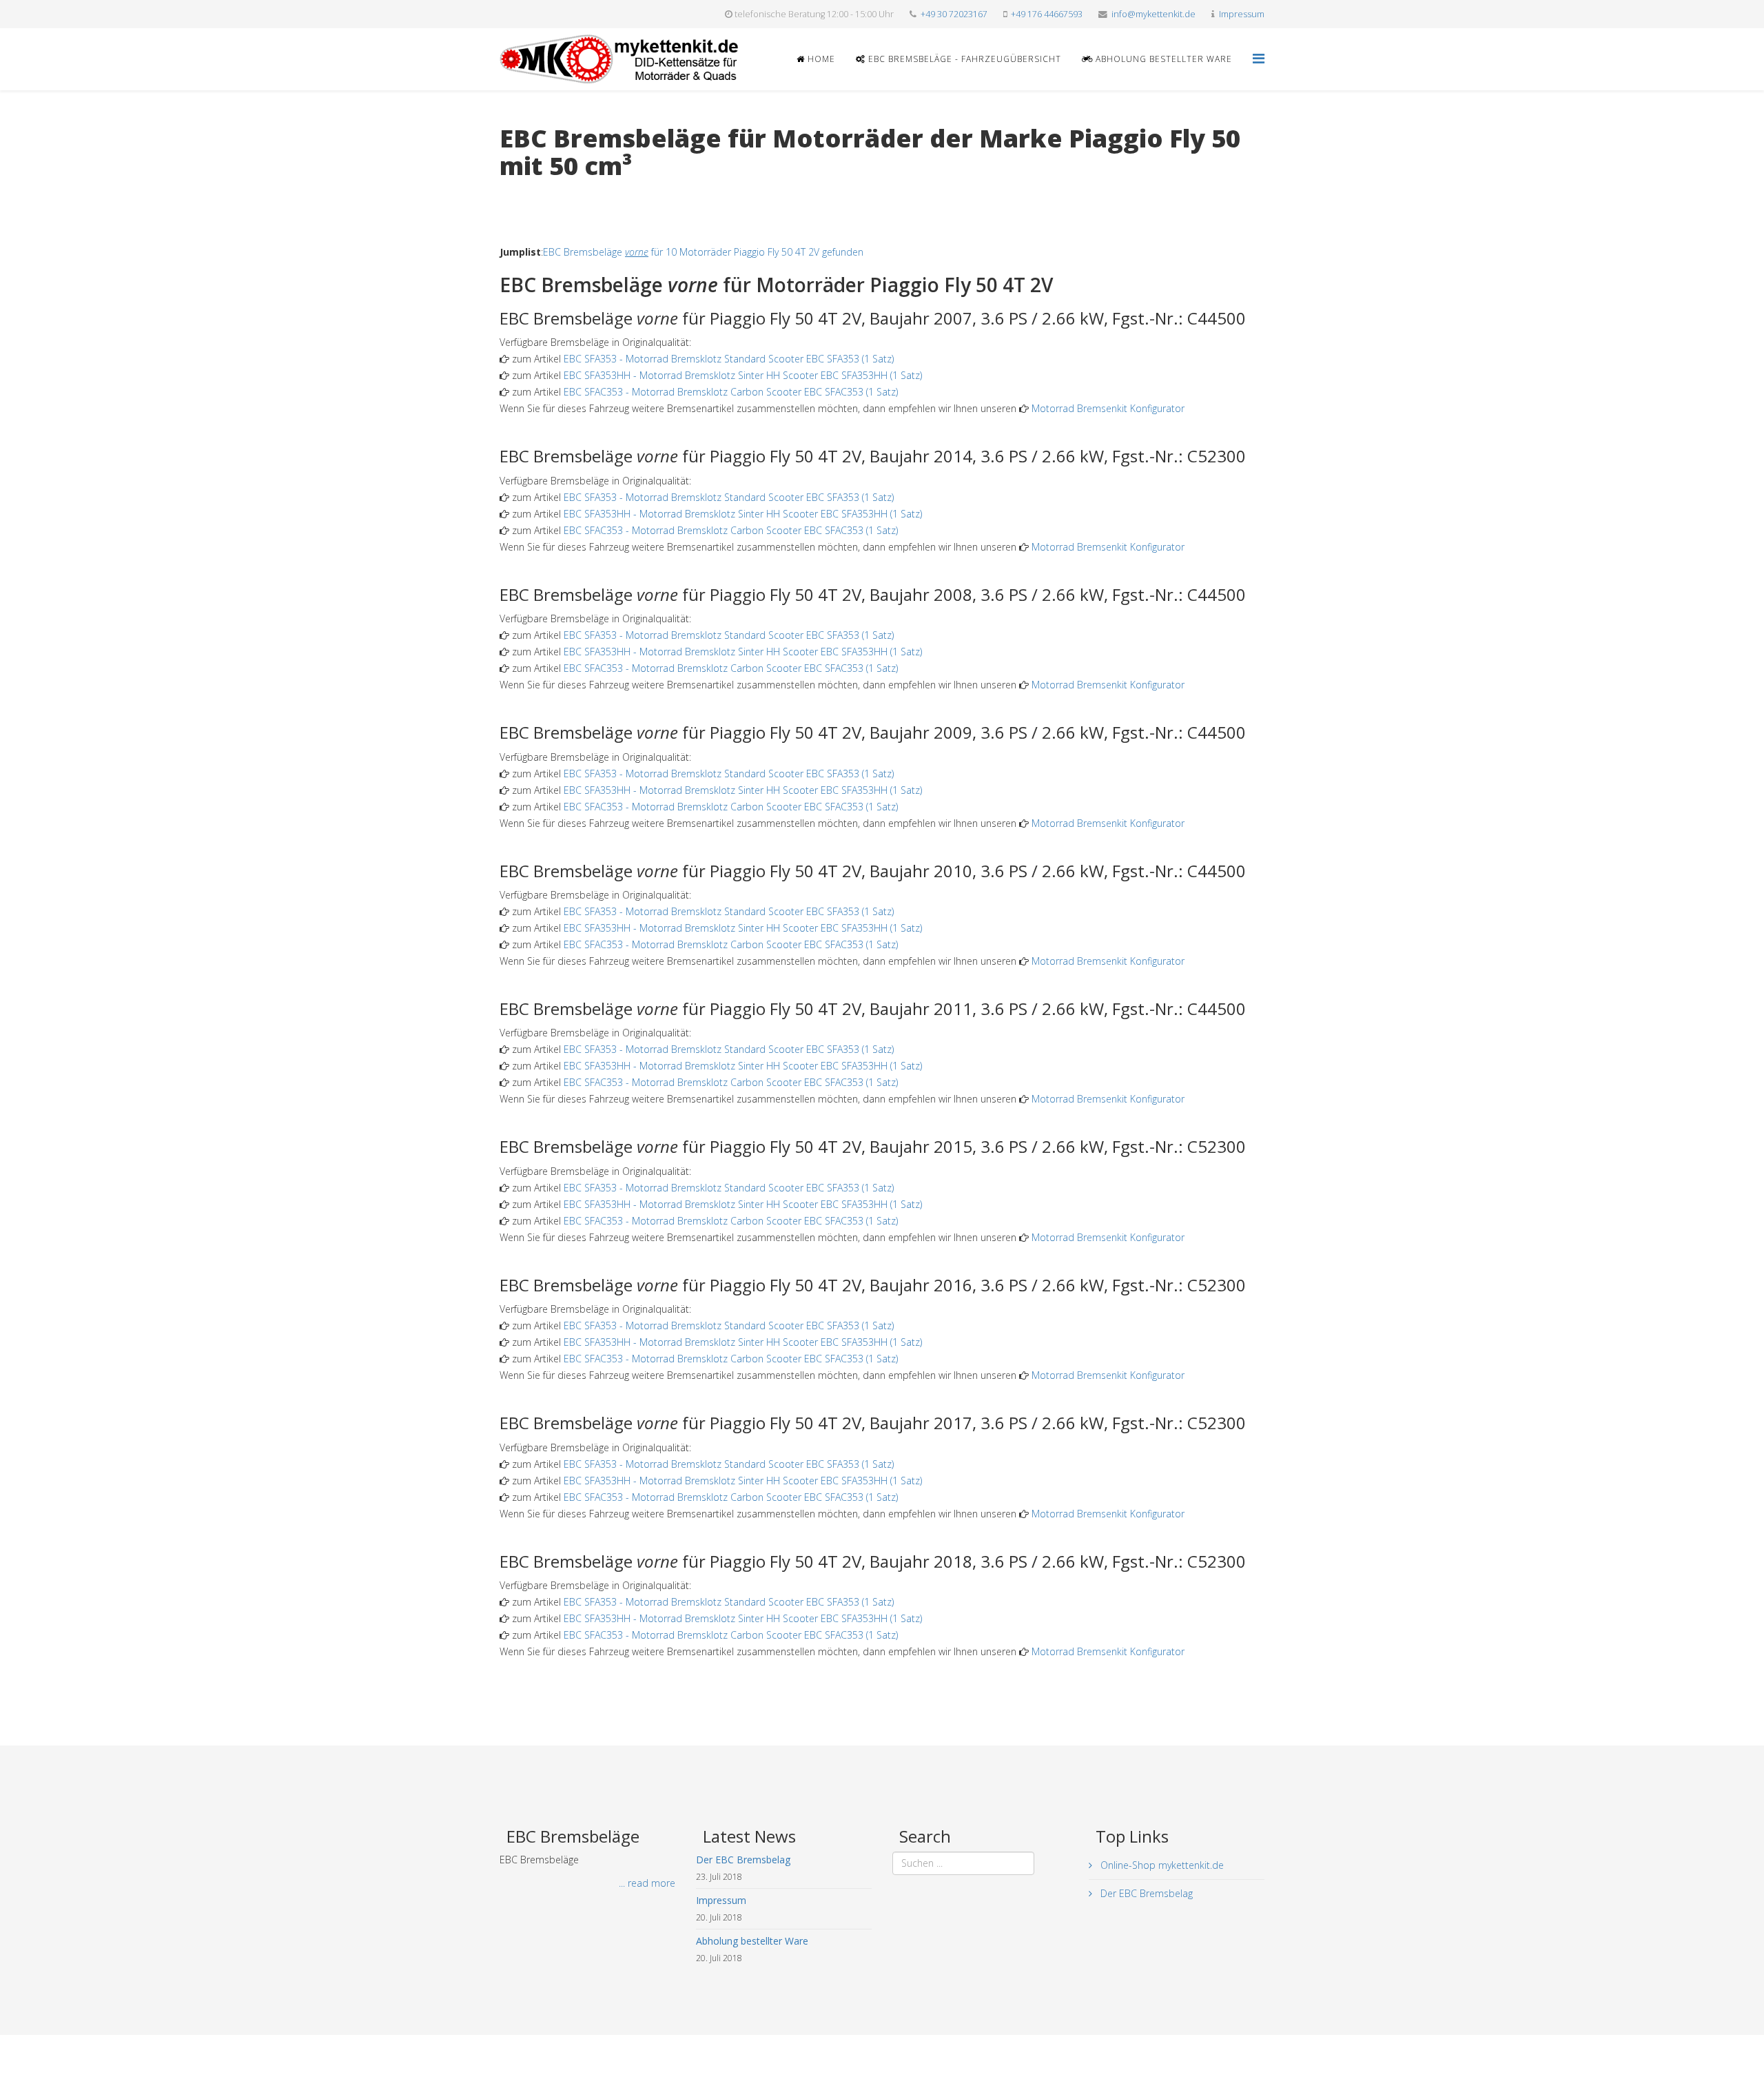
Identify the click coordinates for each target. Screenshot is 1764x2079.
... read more (647, 1883)
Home (820, 59)
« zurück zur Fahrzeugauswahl (565, 194)
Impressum (1242, 14)
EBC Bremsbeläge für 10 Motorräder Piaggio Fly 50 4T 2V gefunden (703, 252)
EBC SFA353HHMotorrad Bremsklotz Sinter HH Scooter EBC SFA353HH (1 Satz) (743, 375)
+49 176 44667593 (1047, 14)
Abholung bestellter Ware (1162, 59)
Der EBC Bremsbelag (1145, 1893)
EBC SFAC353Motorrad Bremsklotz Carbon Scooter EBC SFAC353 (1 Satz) (731, 392)
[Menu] (1259, 58)
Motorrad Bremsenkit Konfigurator (1108, 408)
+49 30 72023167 (954, 14)
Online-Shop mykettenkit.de (1161, 1865)
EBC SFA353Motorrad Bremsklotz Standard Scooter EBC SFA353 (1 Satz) (729, 359)
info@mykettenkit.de (1153, 14)
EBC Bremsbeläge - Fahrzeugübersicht (963, 59)
